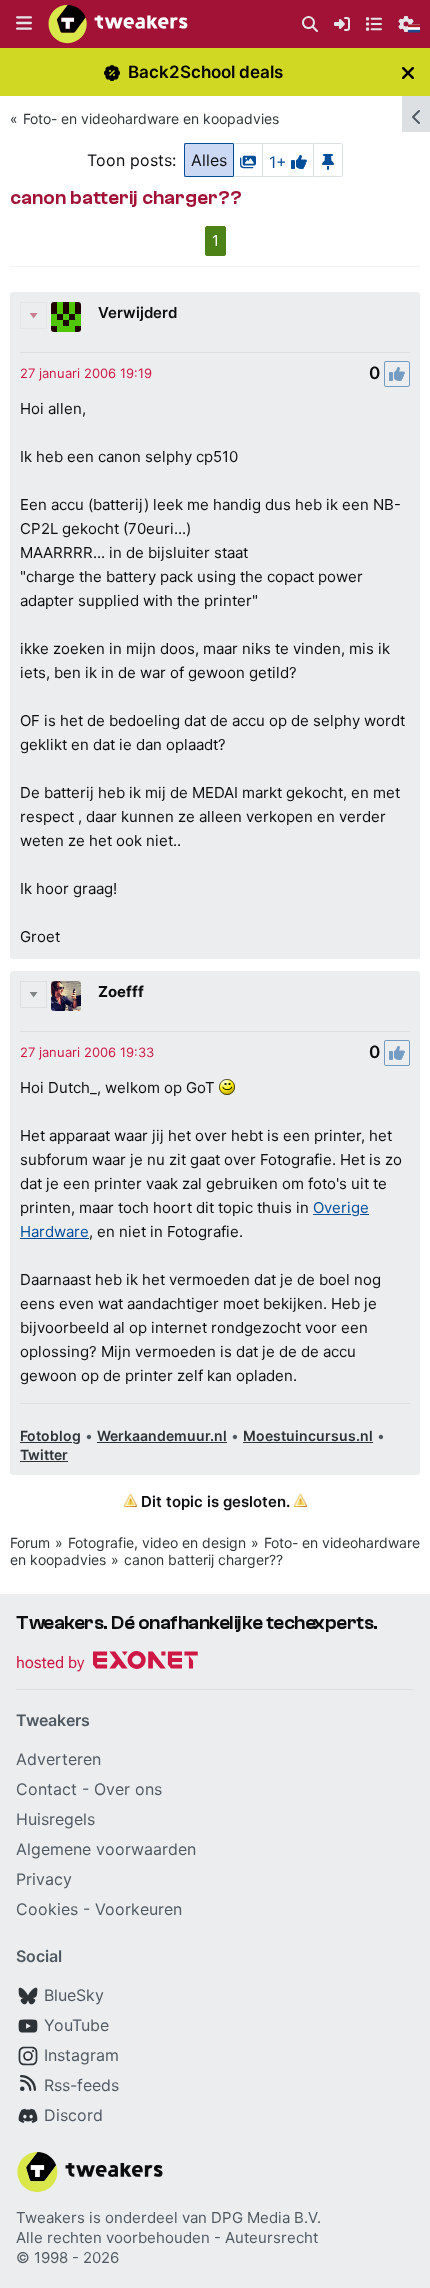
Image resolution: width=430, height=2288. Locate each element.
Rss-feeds (81, 2085)
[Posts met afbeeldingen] (248, 160)
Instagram (81, 2055)
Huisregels (55, 1819)
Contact (46, 1789)
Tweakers (50, 2217)
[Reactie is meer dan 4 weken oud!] (86, 373)
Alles (209, 160)
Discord (73, 2115)
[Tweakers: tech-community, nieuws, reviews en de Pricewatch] (118, 24)
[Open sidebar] (416, 114)
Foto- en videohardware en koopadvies (151, 118)
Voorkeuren (138, 1909)
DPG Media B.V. (266, 2217)
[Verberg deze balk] (408, 72)
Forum (30, 1542)
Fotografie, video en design (157, 1542)
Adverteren (58, 1759)
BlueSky (74, 1995)
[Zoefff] (66, 996)
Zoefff (121, 991)
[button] (24, 24)
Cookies (47, 1909)
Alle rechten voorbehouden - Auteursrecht (167, 2237)
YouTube (76, 2025)
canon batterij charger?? (203, 1559)
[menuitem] (310, 24)
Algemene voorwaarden (106, 1849)
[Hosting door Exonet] (107, 1663)
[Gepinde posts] (328, 160)
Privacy (44, 1879)
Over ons (128, 1789)
